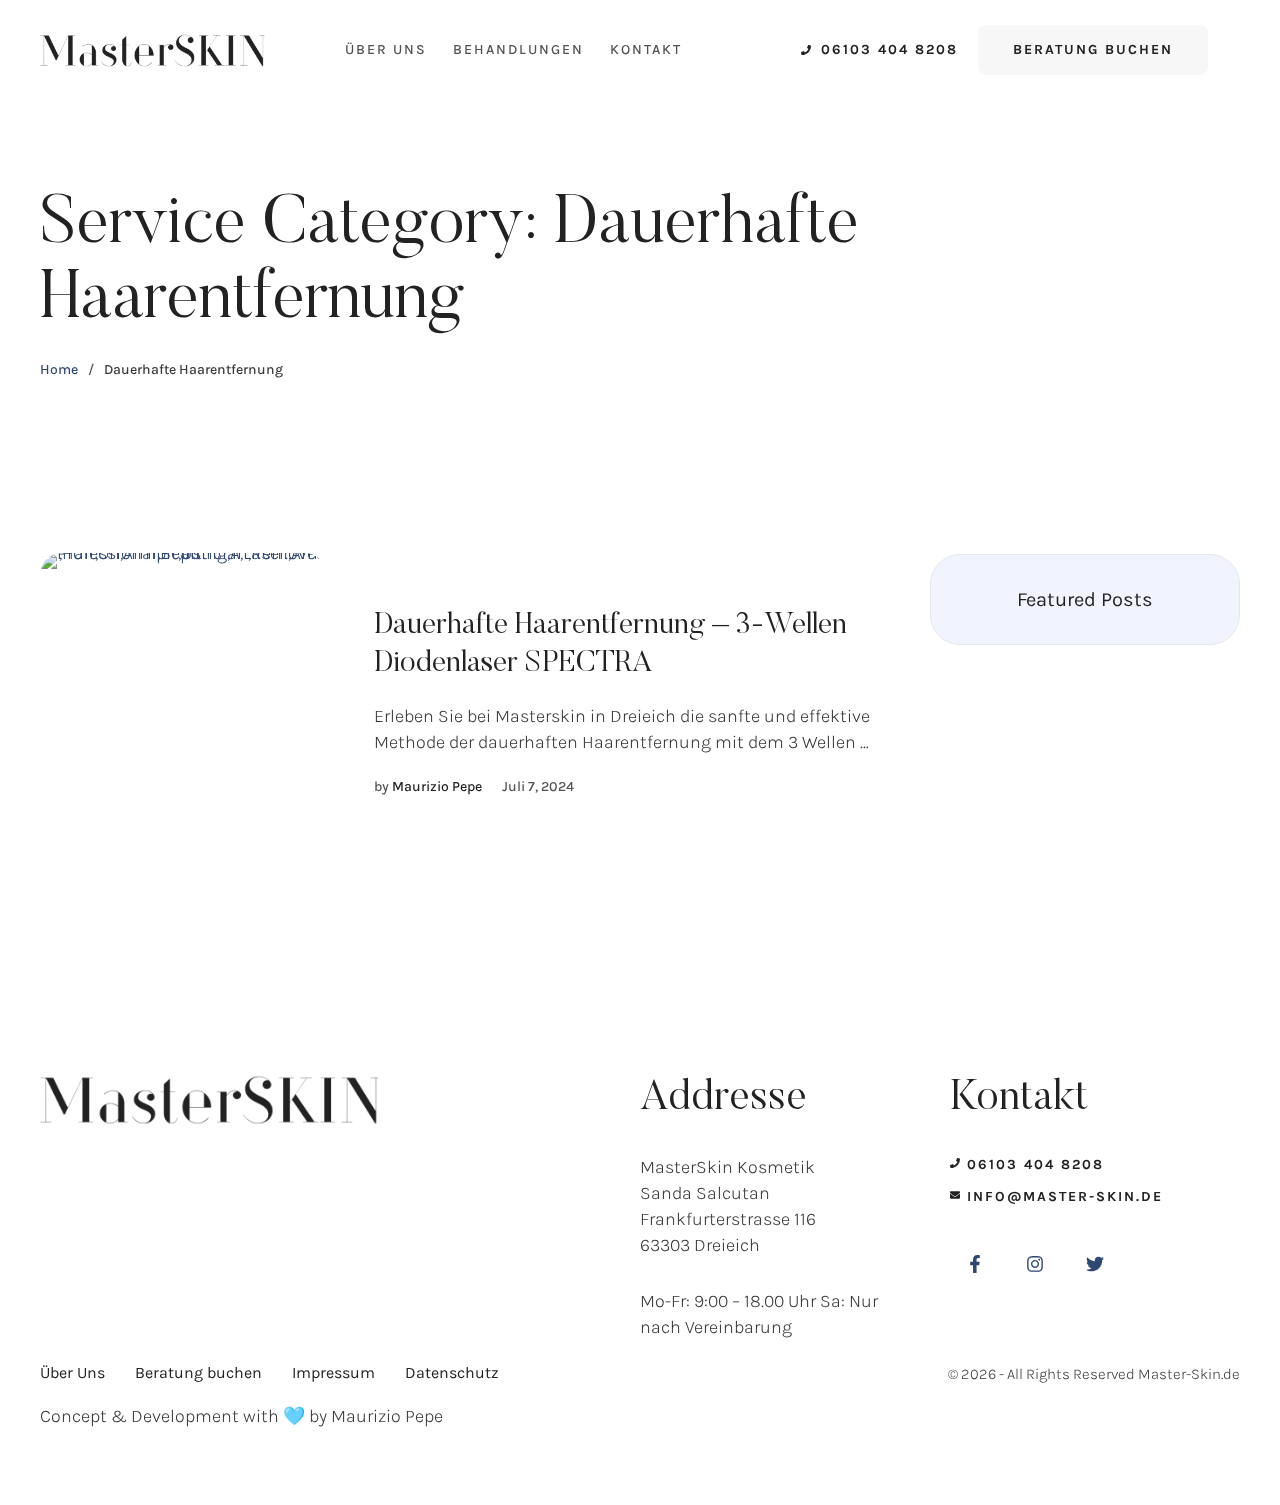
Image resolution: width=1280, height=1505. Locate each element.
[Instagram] (1035, 1264)
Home (59, 369)
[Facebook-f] (975, 1264)
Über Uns (386, 49)
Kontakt (646, 49)
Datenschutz (452, 1372)
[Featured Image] (183, 703)
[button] (879, 50)
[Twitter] (1095, 1264)
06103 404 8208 (1035, 1164)
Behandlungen (518, 49)
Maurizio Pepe (387, 1416)
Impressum (333, 1372)
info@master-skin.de (1065, 1196)
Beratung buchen (198, 1372)
